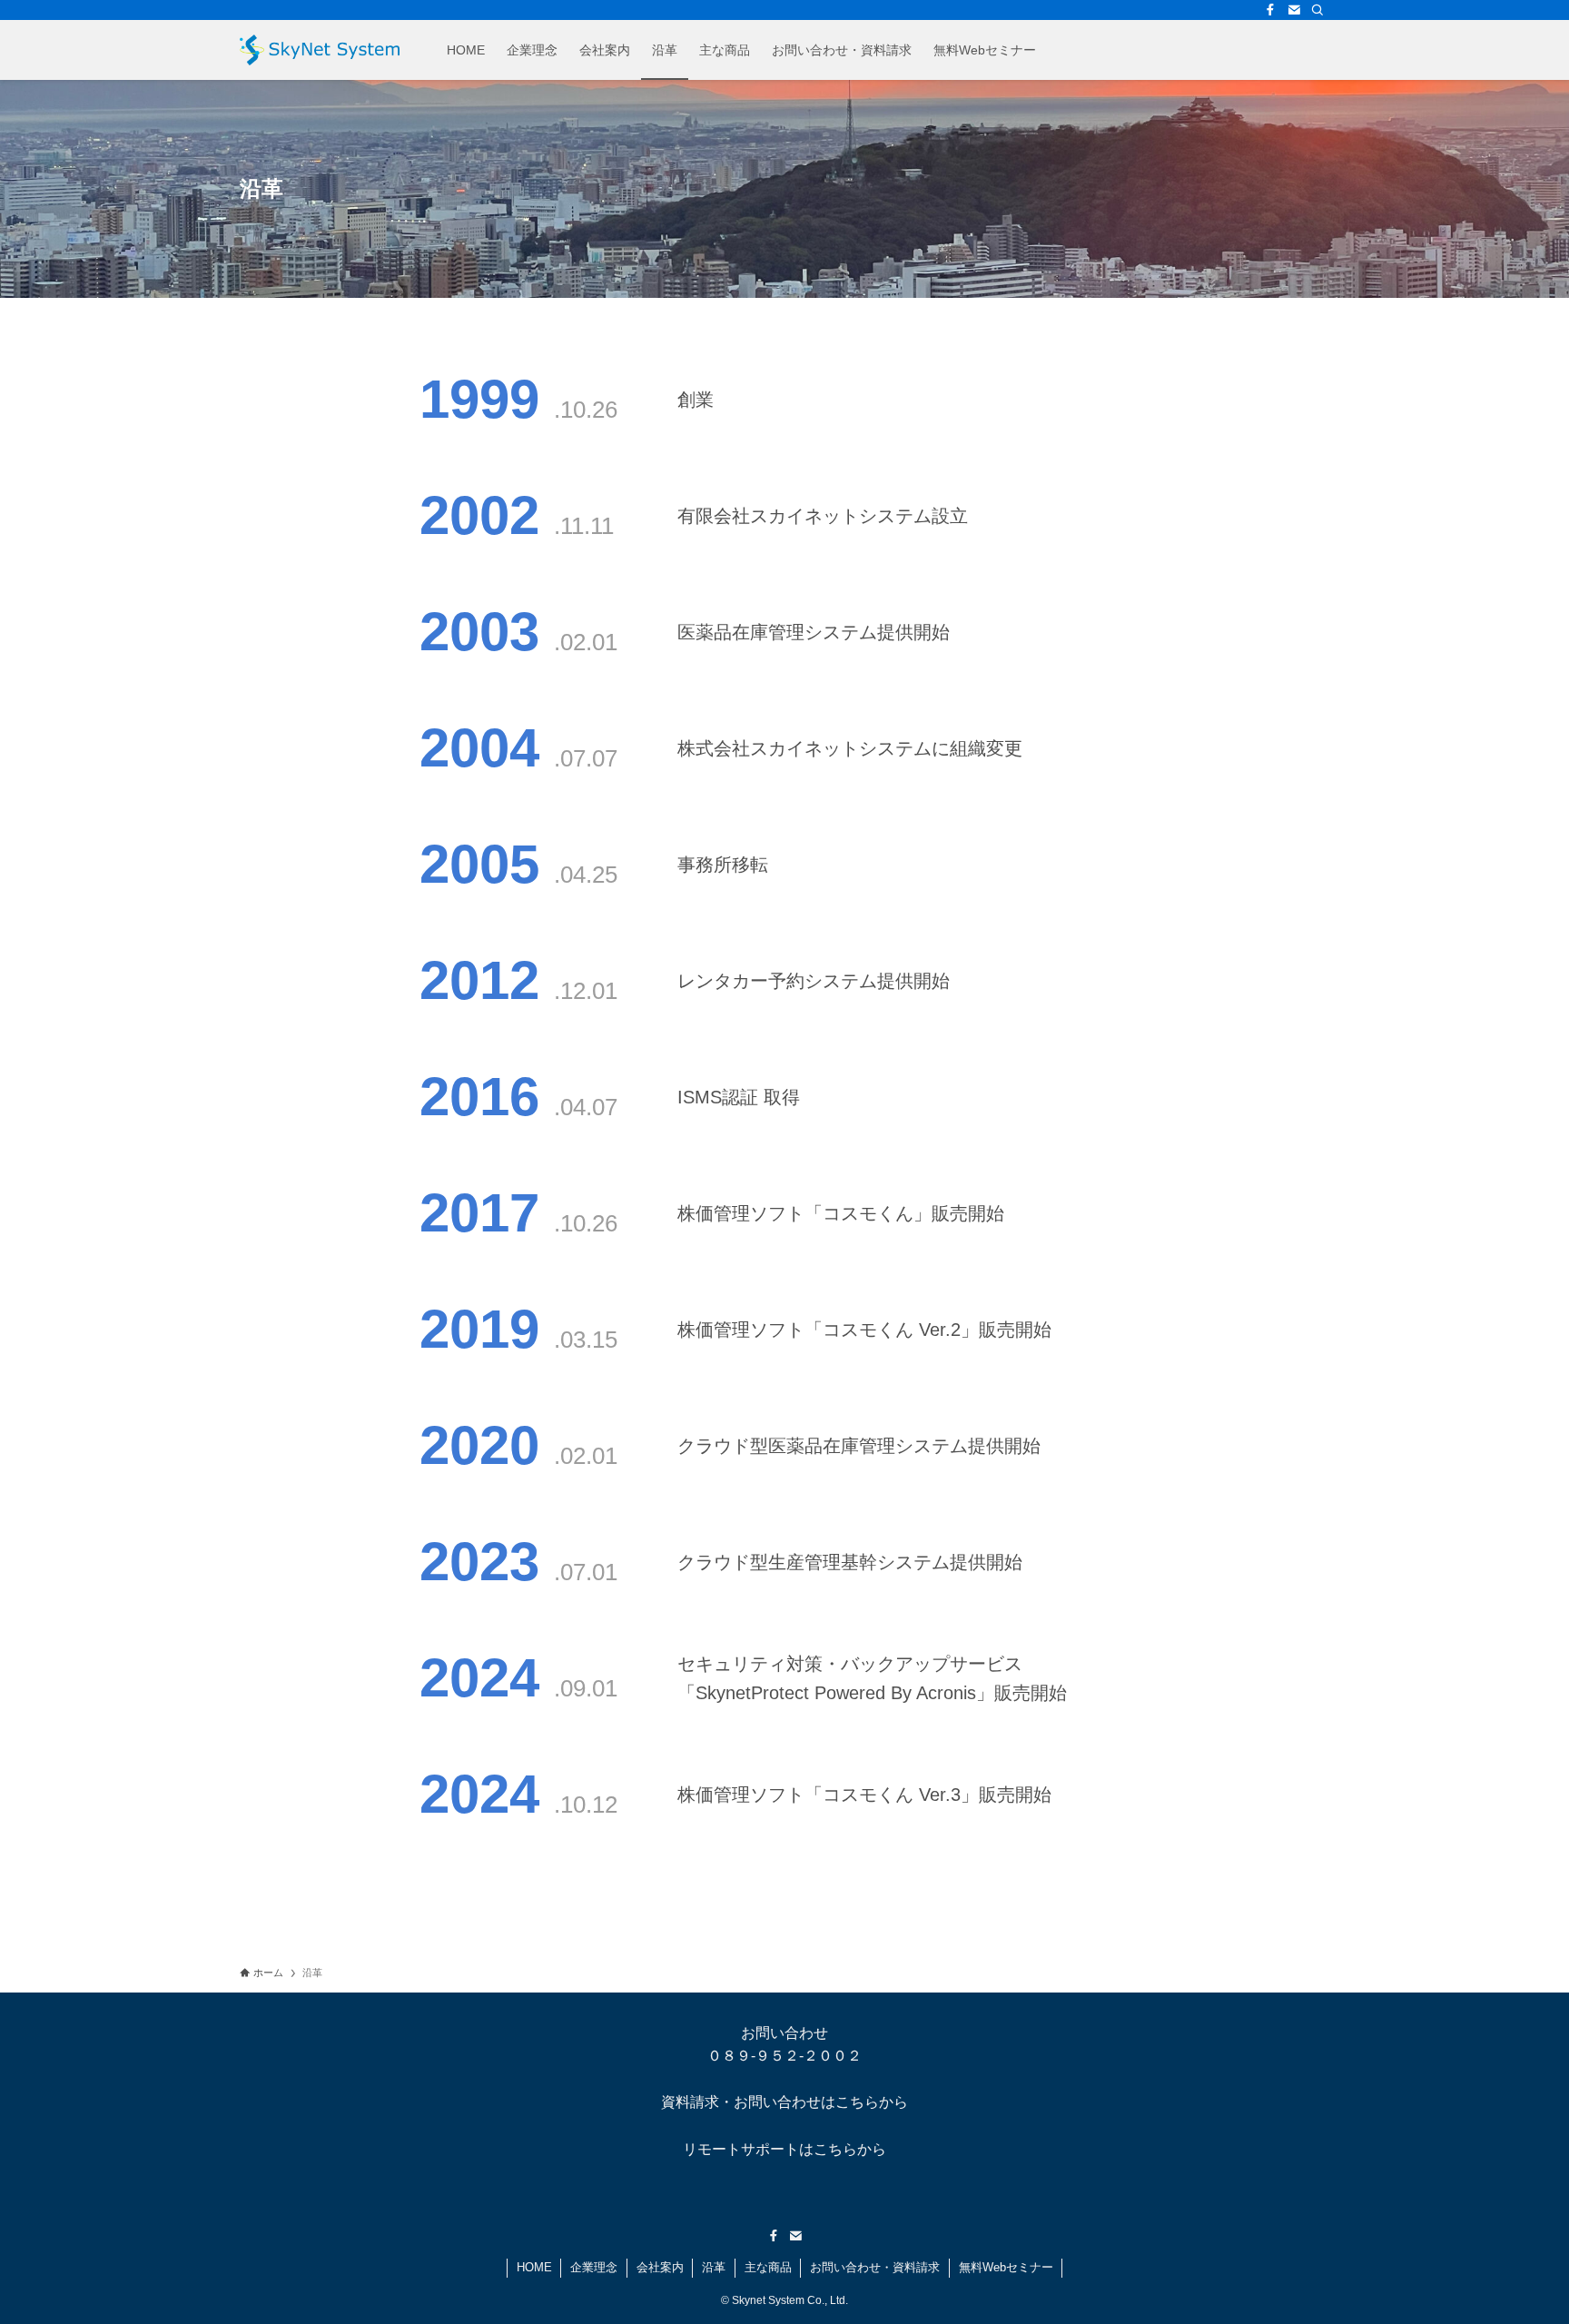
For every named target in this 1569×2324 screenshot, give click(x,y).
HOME (534, 2267)
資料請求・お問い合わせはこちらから (784, 2102)
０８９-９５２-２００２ (784, 2056)
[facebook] (1270, 10)
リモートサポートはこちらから (784, 2149)
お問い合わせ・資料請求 (875, 2267)
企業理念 (594, 2267)
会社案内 (660, 2267)
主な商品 (768, 2267)
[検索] (1317, 10)
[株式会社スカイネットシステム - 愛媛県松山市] (320, 50)
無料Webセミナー (1006, 2267)
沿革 (714, 2267)
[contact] (1294, 10)
